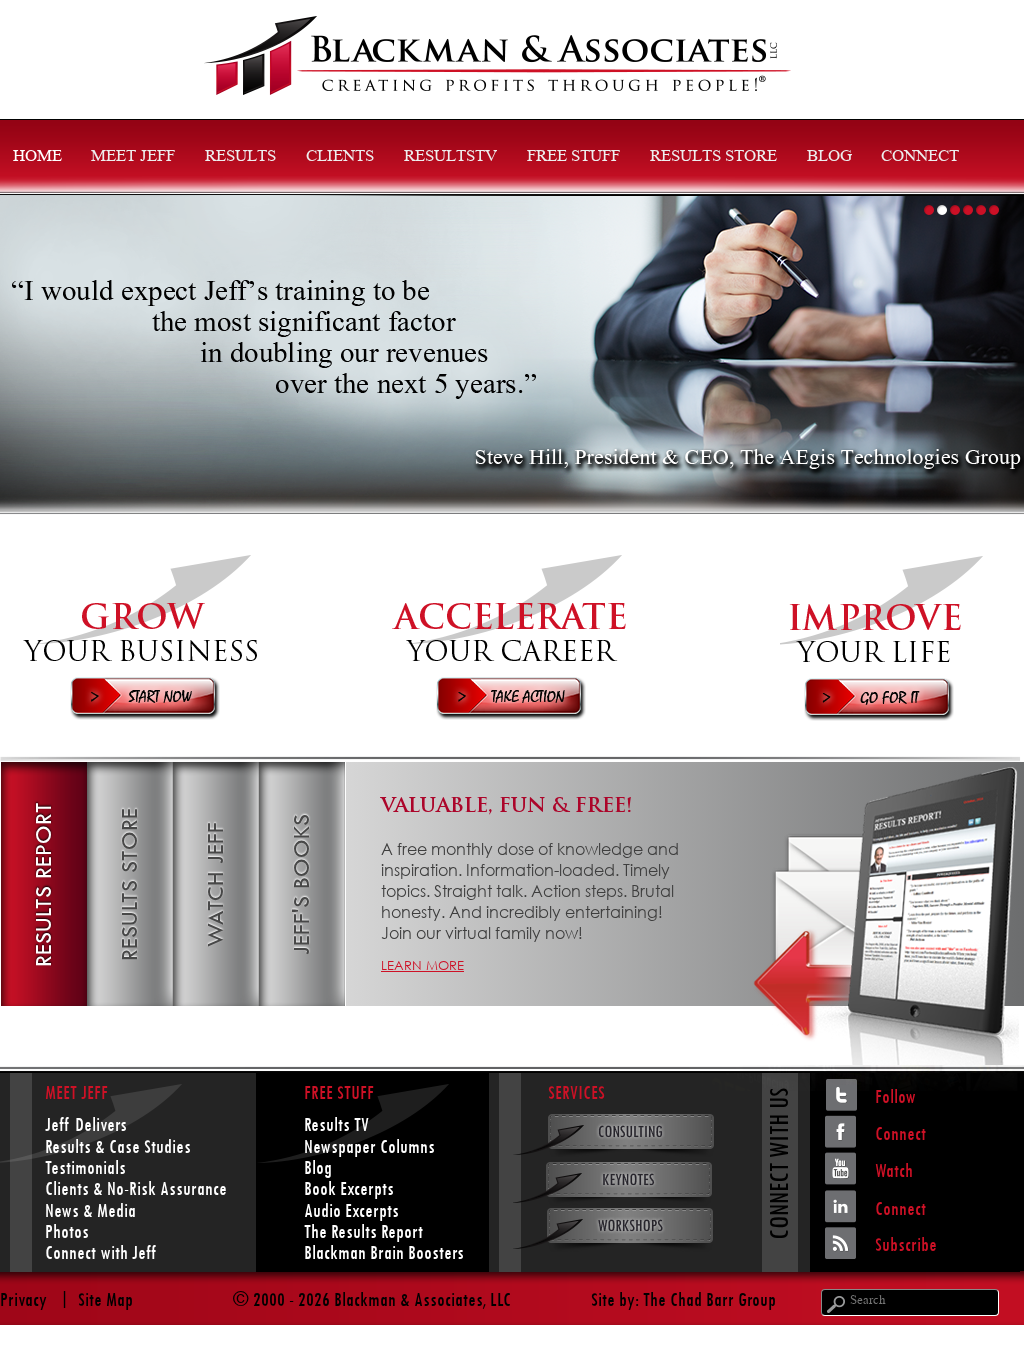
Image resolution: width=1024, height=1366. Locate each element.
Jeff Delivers (86, 1124)
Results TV (336, 1124)
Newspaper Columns (369, 1146)
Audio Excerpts (351, 1210)
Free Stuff (573, 157)
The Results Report (363, 1231)
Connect (920, 157)
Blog (829, 157)
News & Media (90, 1210)
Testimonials (85, 1167)
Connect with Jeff (100, 1252)
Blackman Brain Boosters (384, 1252)
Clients (340, 157)
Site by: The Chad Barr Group (683, 1299)
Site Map (105, 1299)
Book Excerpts (349, 1188)
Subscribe (906, 1244)
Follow (895, 1096)
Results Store (713, 157)
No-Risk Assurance (167, 1188)
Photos (67, 1231)
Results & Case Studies (118, 1146)
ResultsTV (450, 157)
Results (240, 157)
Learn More (422, 965)
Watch (894, 1170)
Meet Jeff (133, 157)
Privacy (23, 1299)
